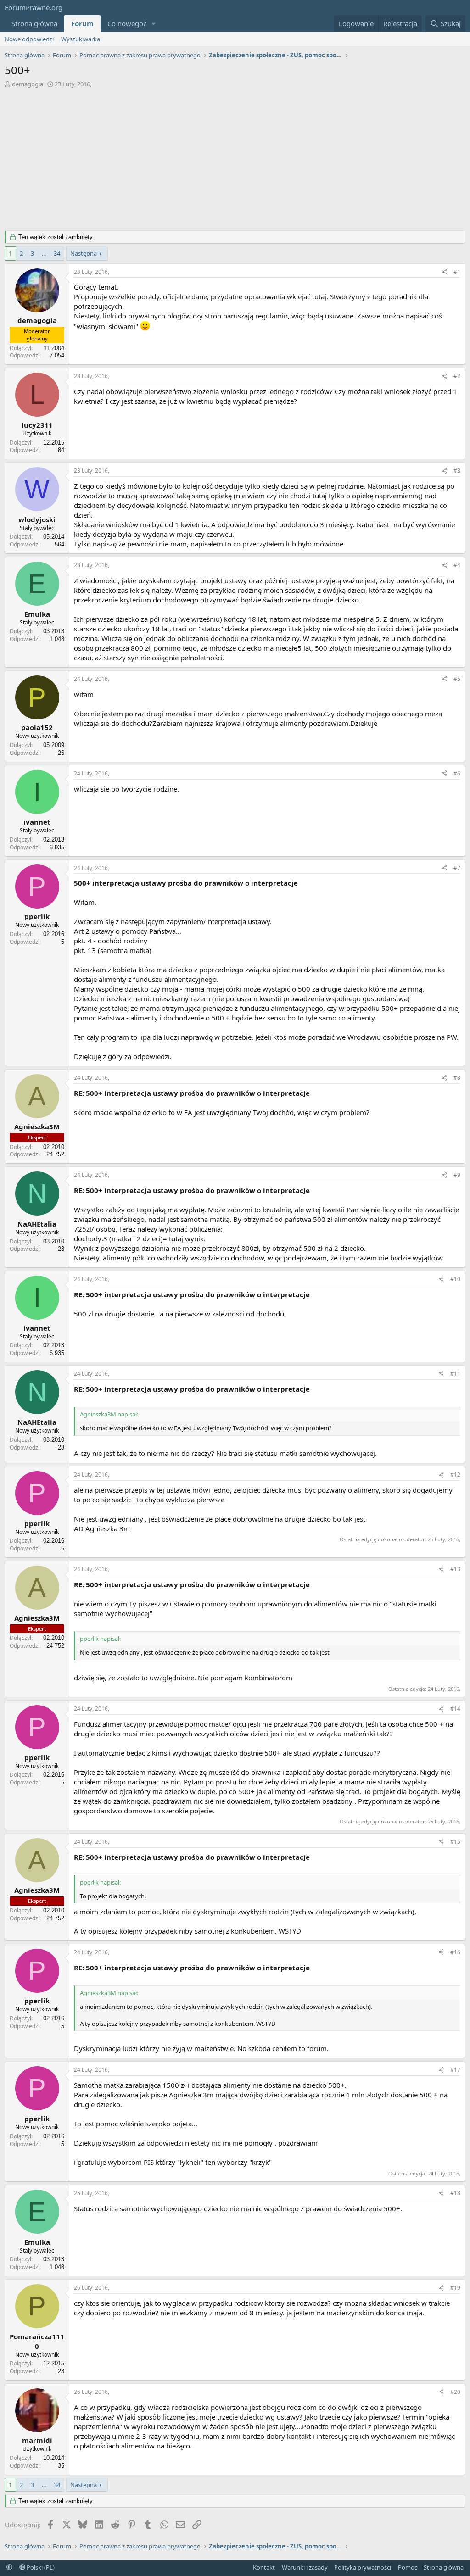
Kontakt (264, 2567)
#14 (455, 1709)
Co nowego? (127, 23)
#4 (457, 565)
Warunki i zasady (305, 2567)
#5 (457, 679)
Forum (82, 23)
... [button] (44, 253)
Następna (84, 253)
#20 (455, 2392)
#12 (455, 1475)
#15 (455, 1842)
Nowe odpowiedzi (29, 39)
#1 (457, 272)
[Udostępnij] (444, 272)
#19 (455, 2288)
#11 (455, 1374)
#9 (457, 1175)
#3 (457, 471)
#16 (455, 1952)
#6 (457, 773)
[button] (154, 24)
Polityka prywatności (363, 2567)
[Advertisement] (235, 157)
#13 (455, 1569)
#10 (455, 1279)
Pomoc (408, 2567)
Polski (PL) (40, 2567)
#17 (455, 2070)
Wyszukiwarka (81, 39)
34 (57, 253)
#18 (455, 2193)
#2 (457, 376)
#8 (457, 1078)
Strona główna (34, 23)
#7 (457, 868)
